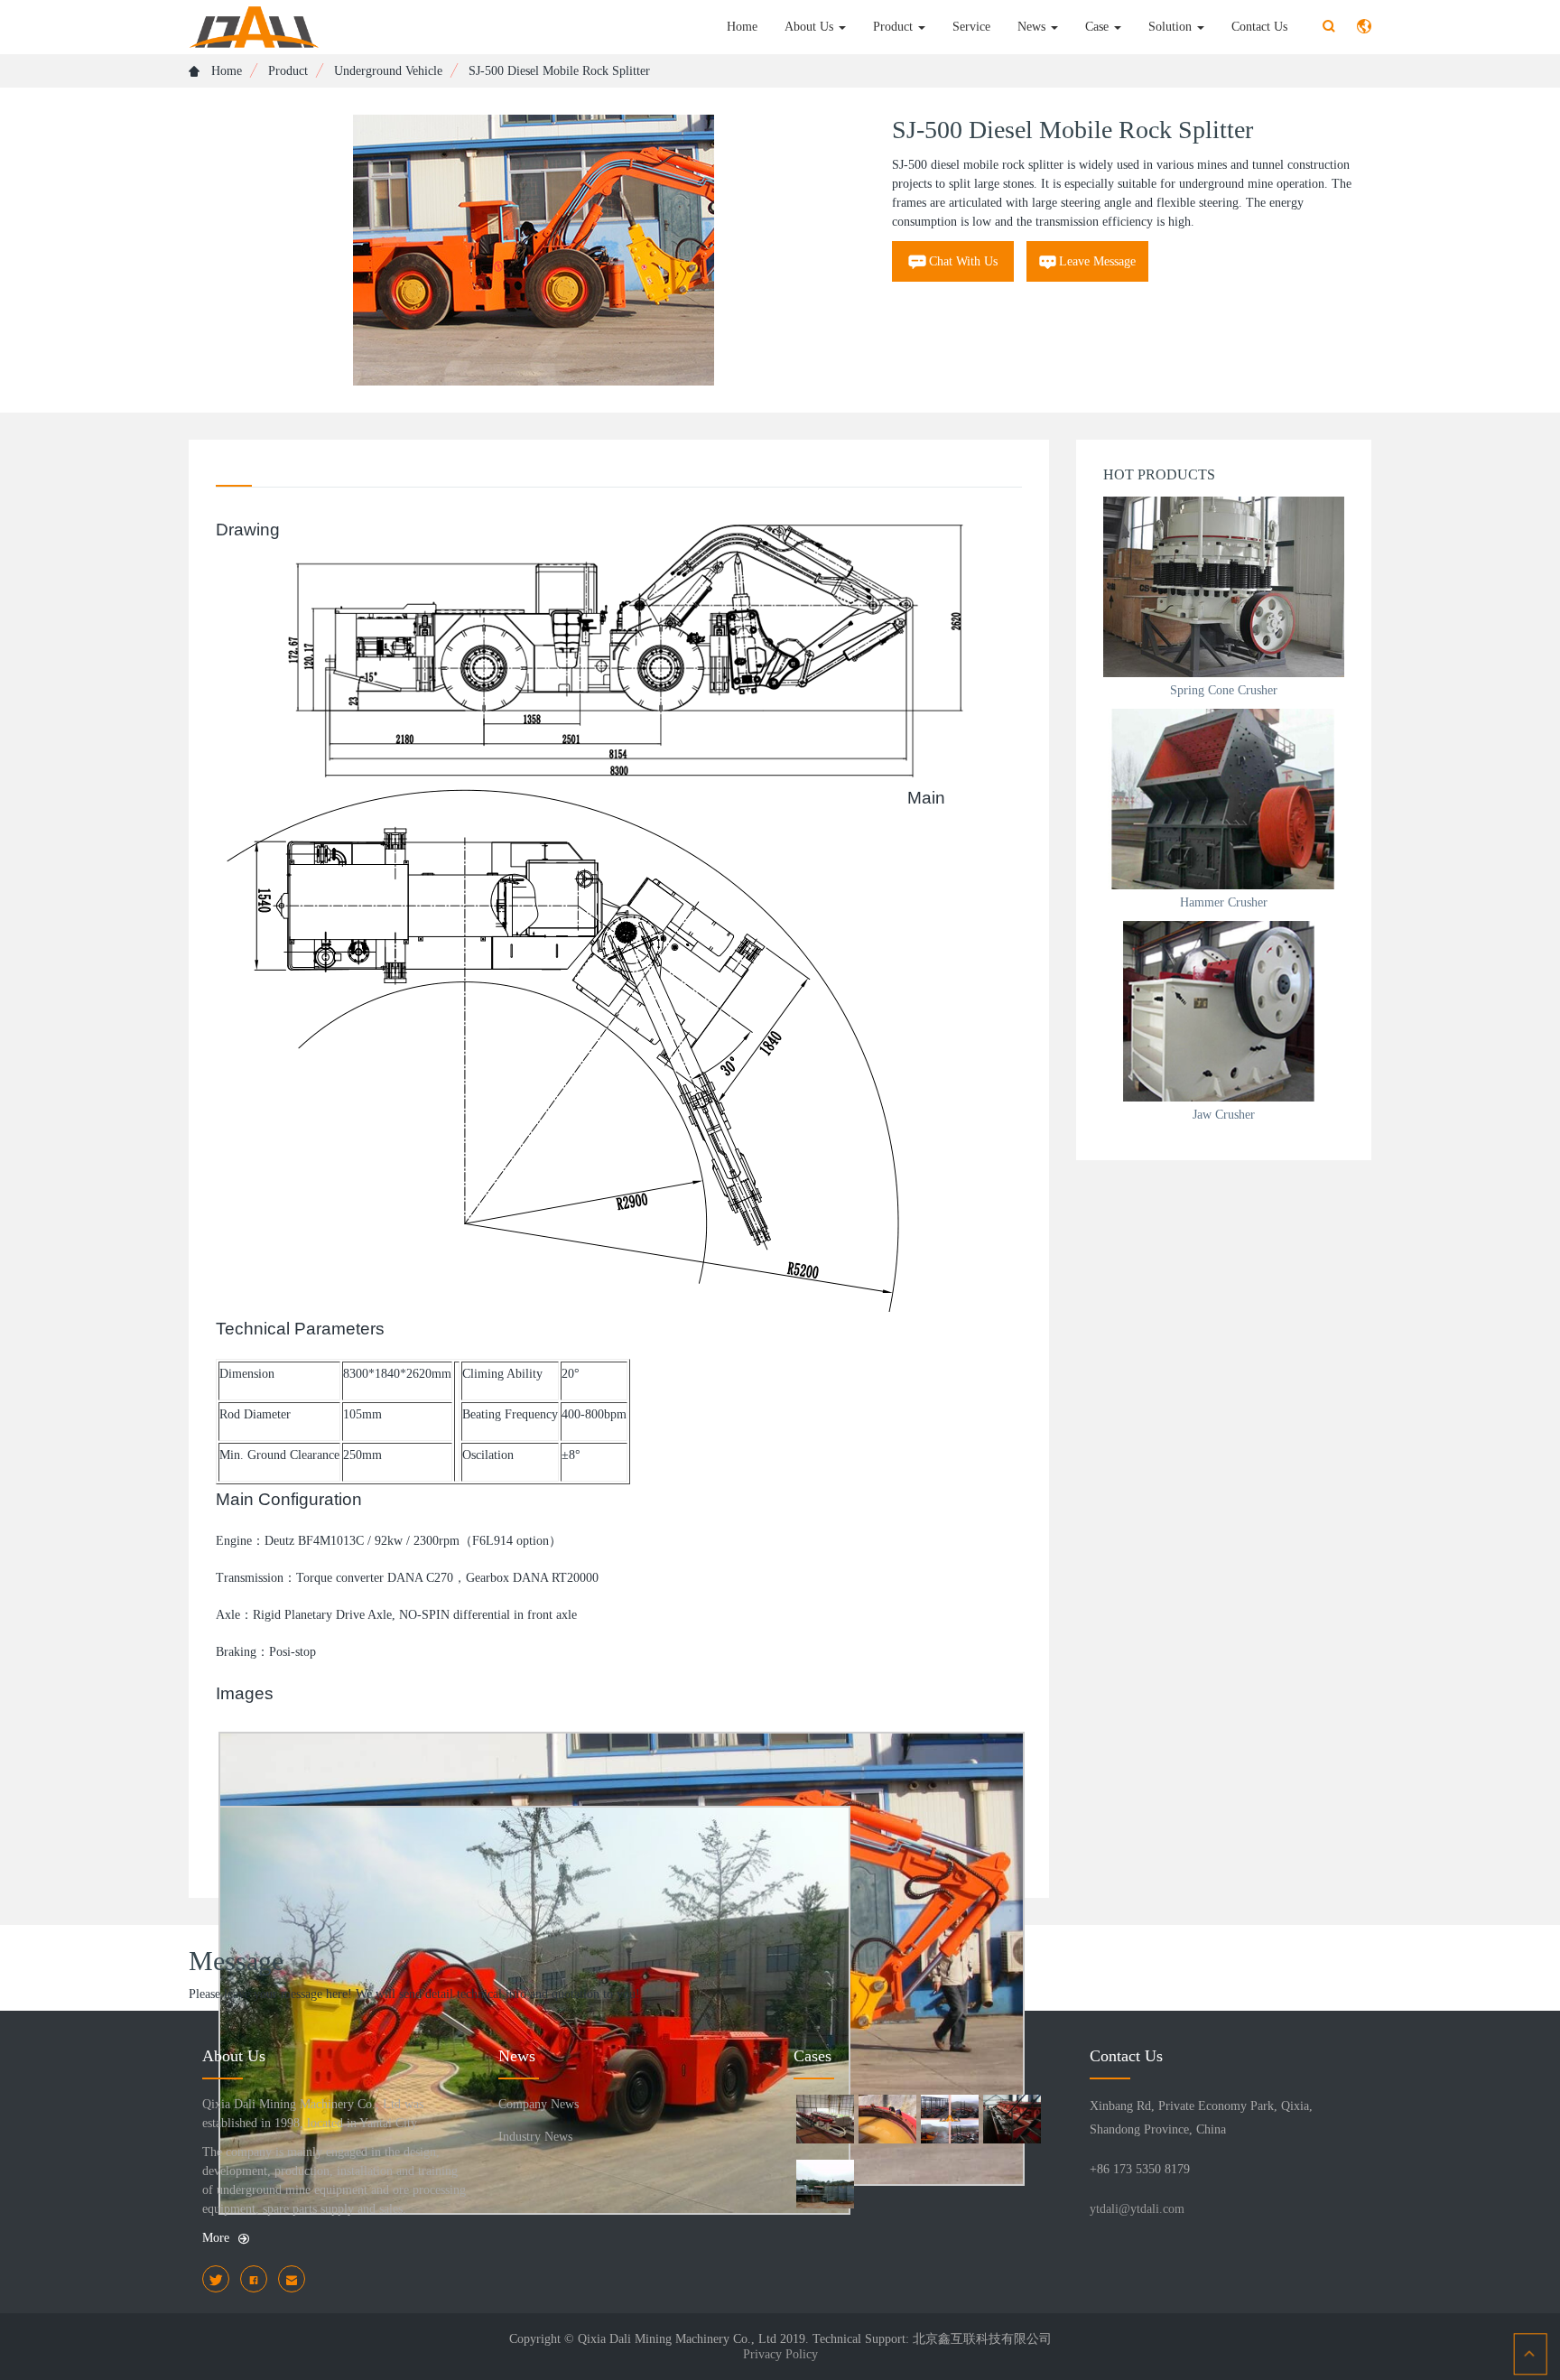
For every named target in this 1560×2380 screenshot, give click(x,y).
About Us (811, 27)
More (216, 2238)
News (1033, 27)
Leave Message (1097, 261)
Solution (1172, 27)
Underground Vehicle (388, 71)
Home (742, 27)
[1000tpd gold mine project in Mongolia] (887, 2122)
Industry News (535, 2137)
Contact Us (1259, 27)
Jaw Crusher (1224, 1115)
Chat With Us (963, 261)
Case (1099, 27)
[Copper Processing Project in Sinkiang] (949, 2122)
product (288, 71)
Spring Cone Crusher (1224, 690)
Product (895, 27)
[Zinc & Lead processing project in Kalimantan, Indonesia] (825, 2122)
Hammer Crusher (1224, 902)
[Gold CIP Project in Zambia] (825, 2187)
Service (971, 27)
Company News (539, 2104)
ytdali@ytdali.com (1137, 2209)
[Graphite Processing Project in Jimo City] (1012, 2122)
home (225, 71)
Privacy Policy (780, 2354)
